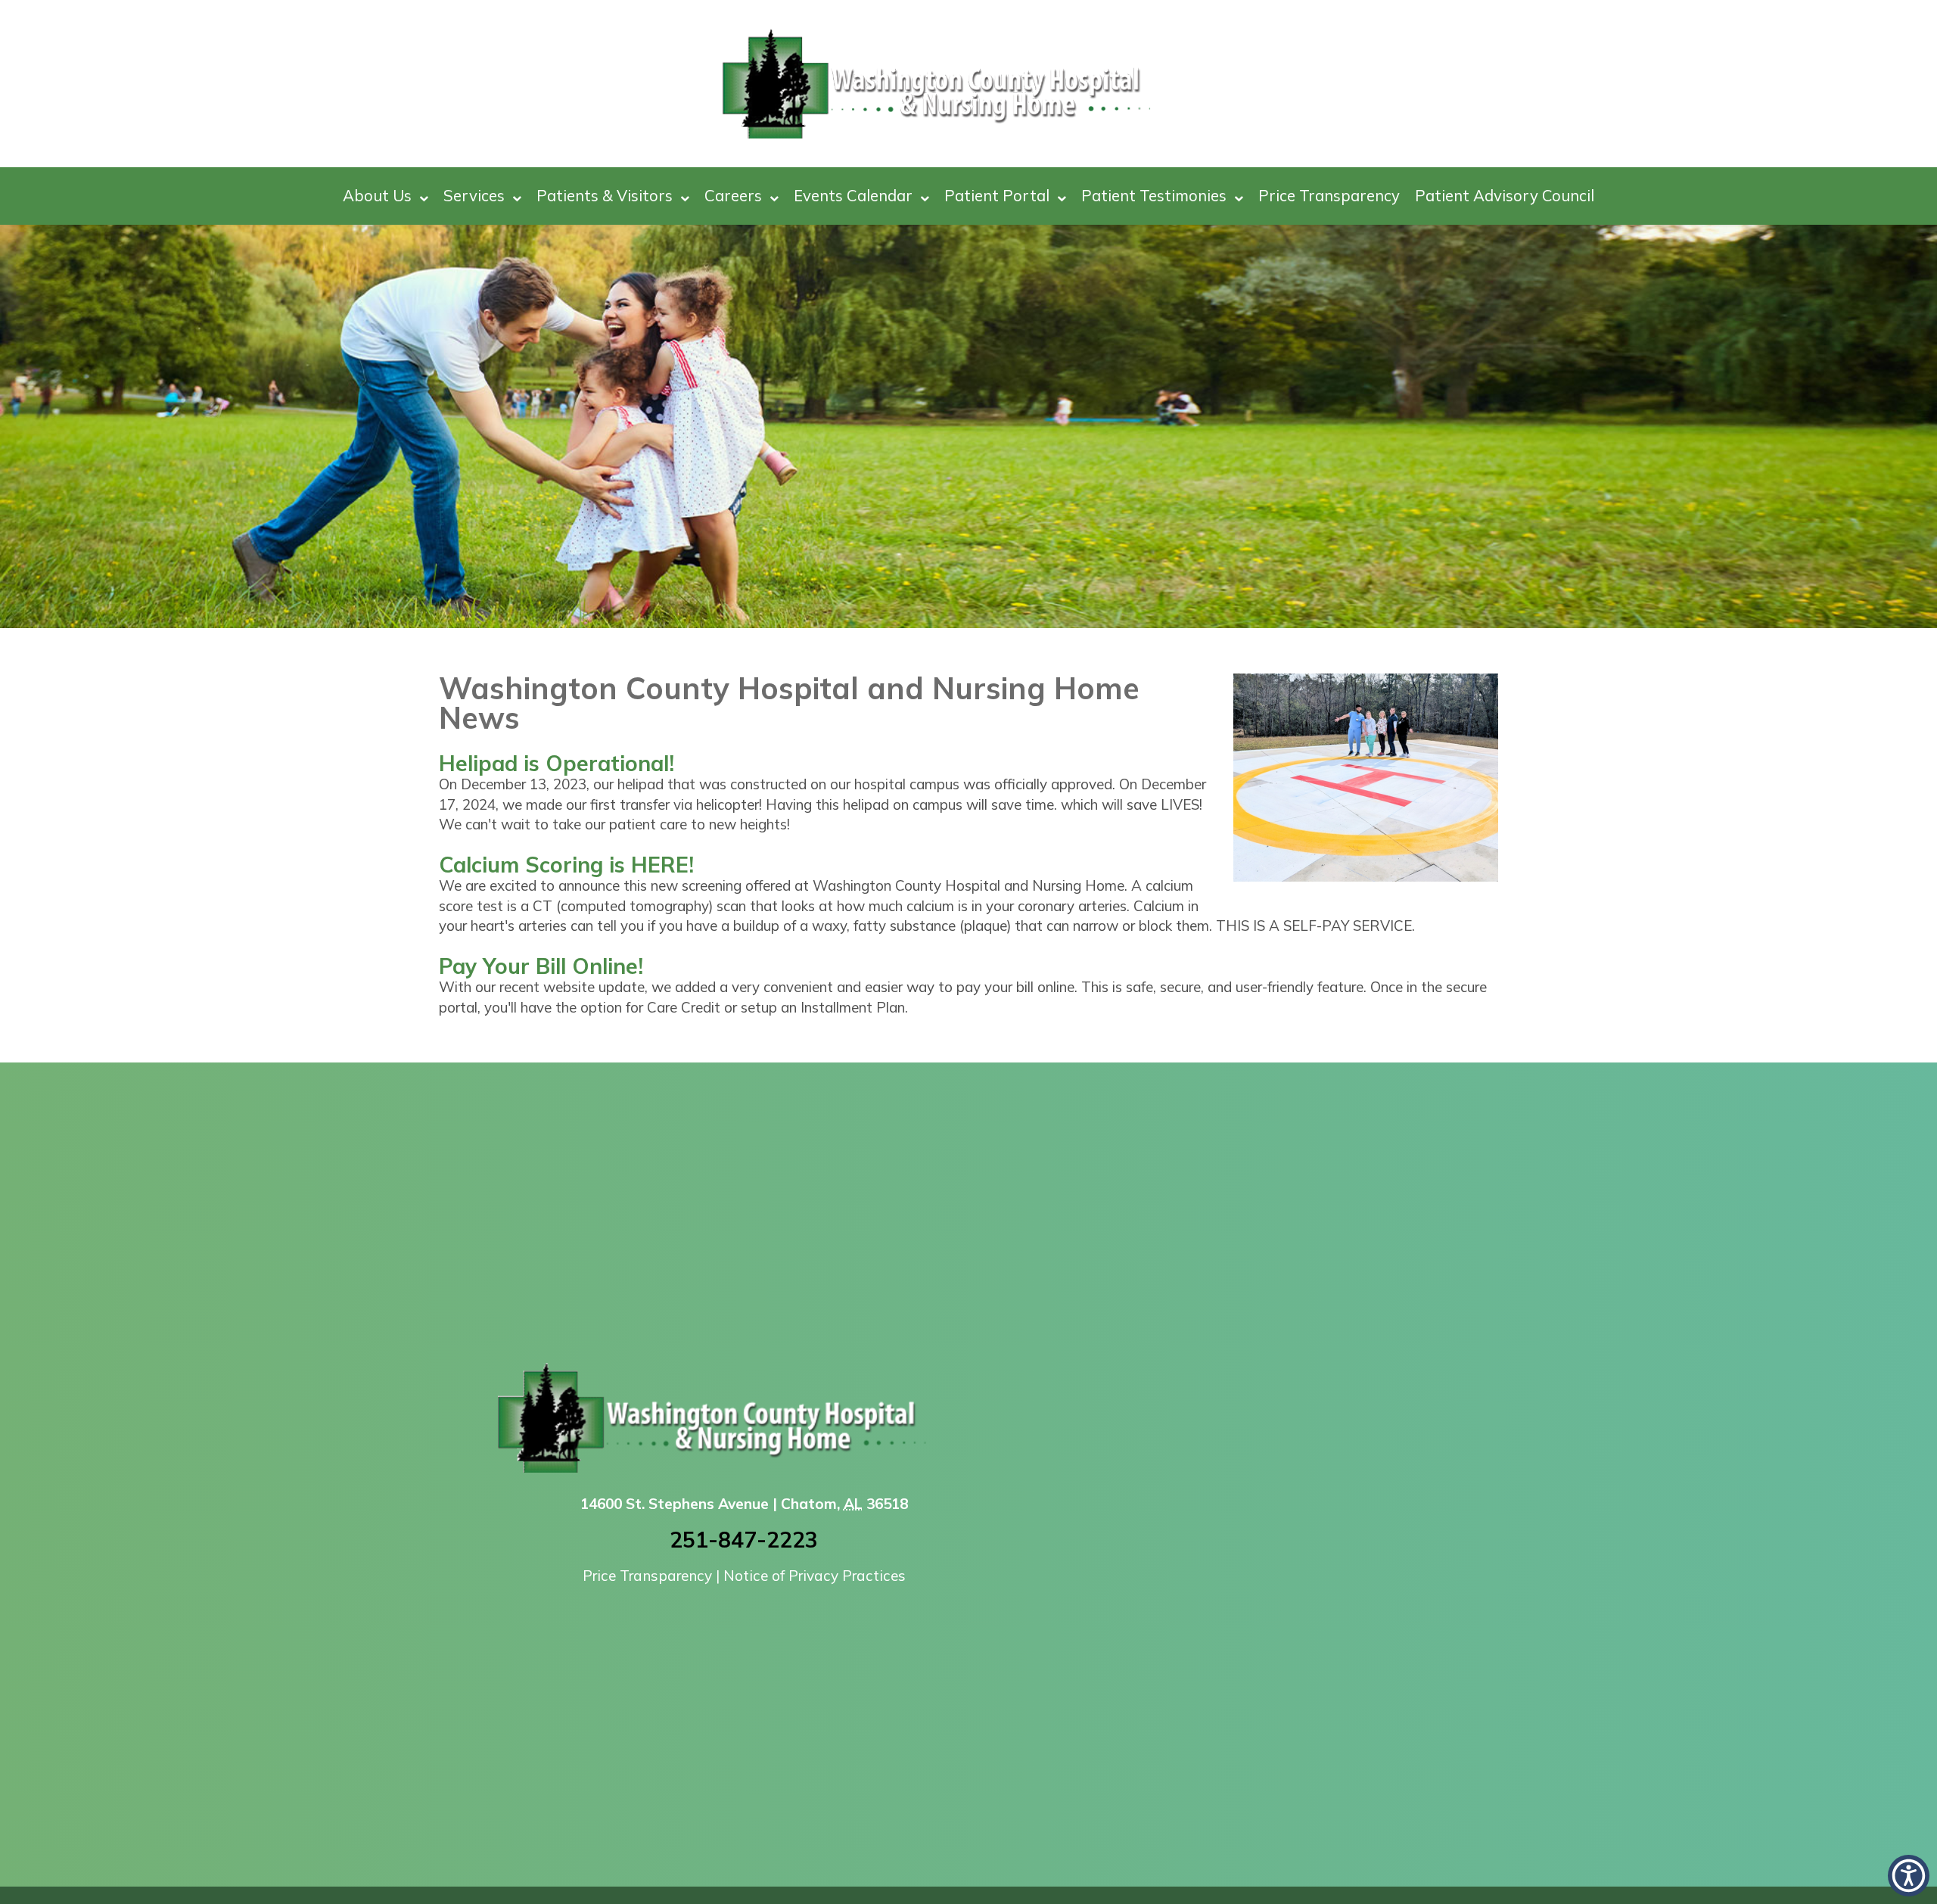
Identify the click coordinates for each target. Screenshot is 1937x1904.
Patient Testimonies (1154, 195)
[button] (1909, 1876)
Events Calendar (853, 195)
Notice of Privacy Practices (815, 1576)
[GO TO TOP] (1862, 1891)
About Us (377, 195)
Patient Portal (997, 195)
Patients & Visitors (605, 195)
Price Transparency (1329, 195)
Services (474, 195)
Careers (733, 195)
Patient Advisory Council (1505, 195)
